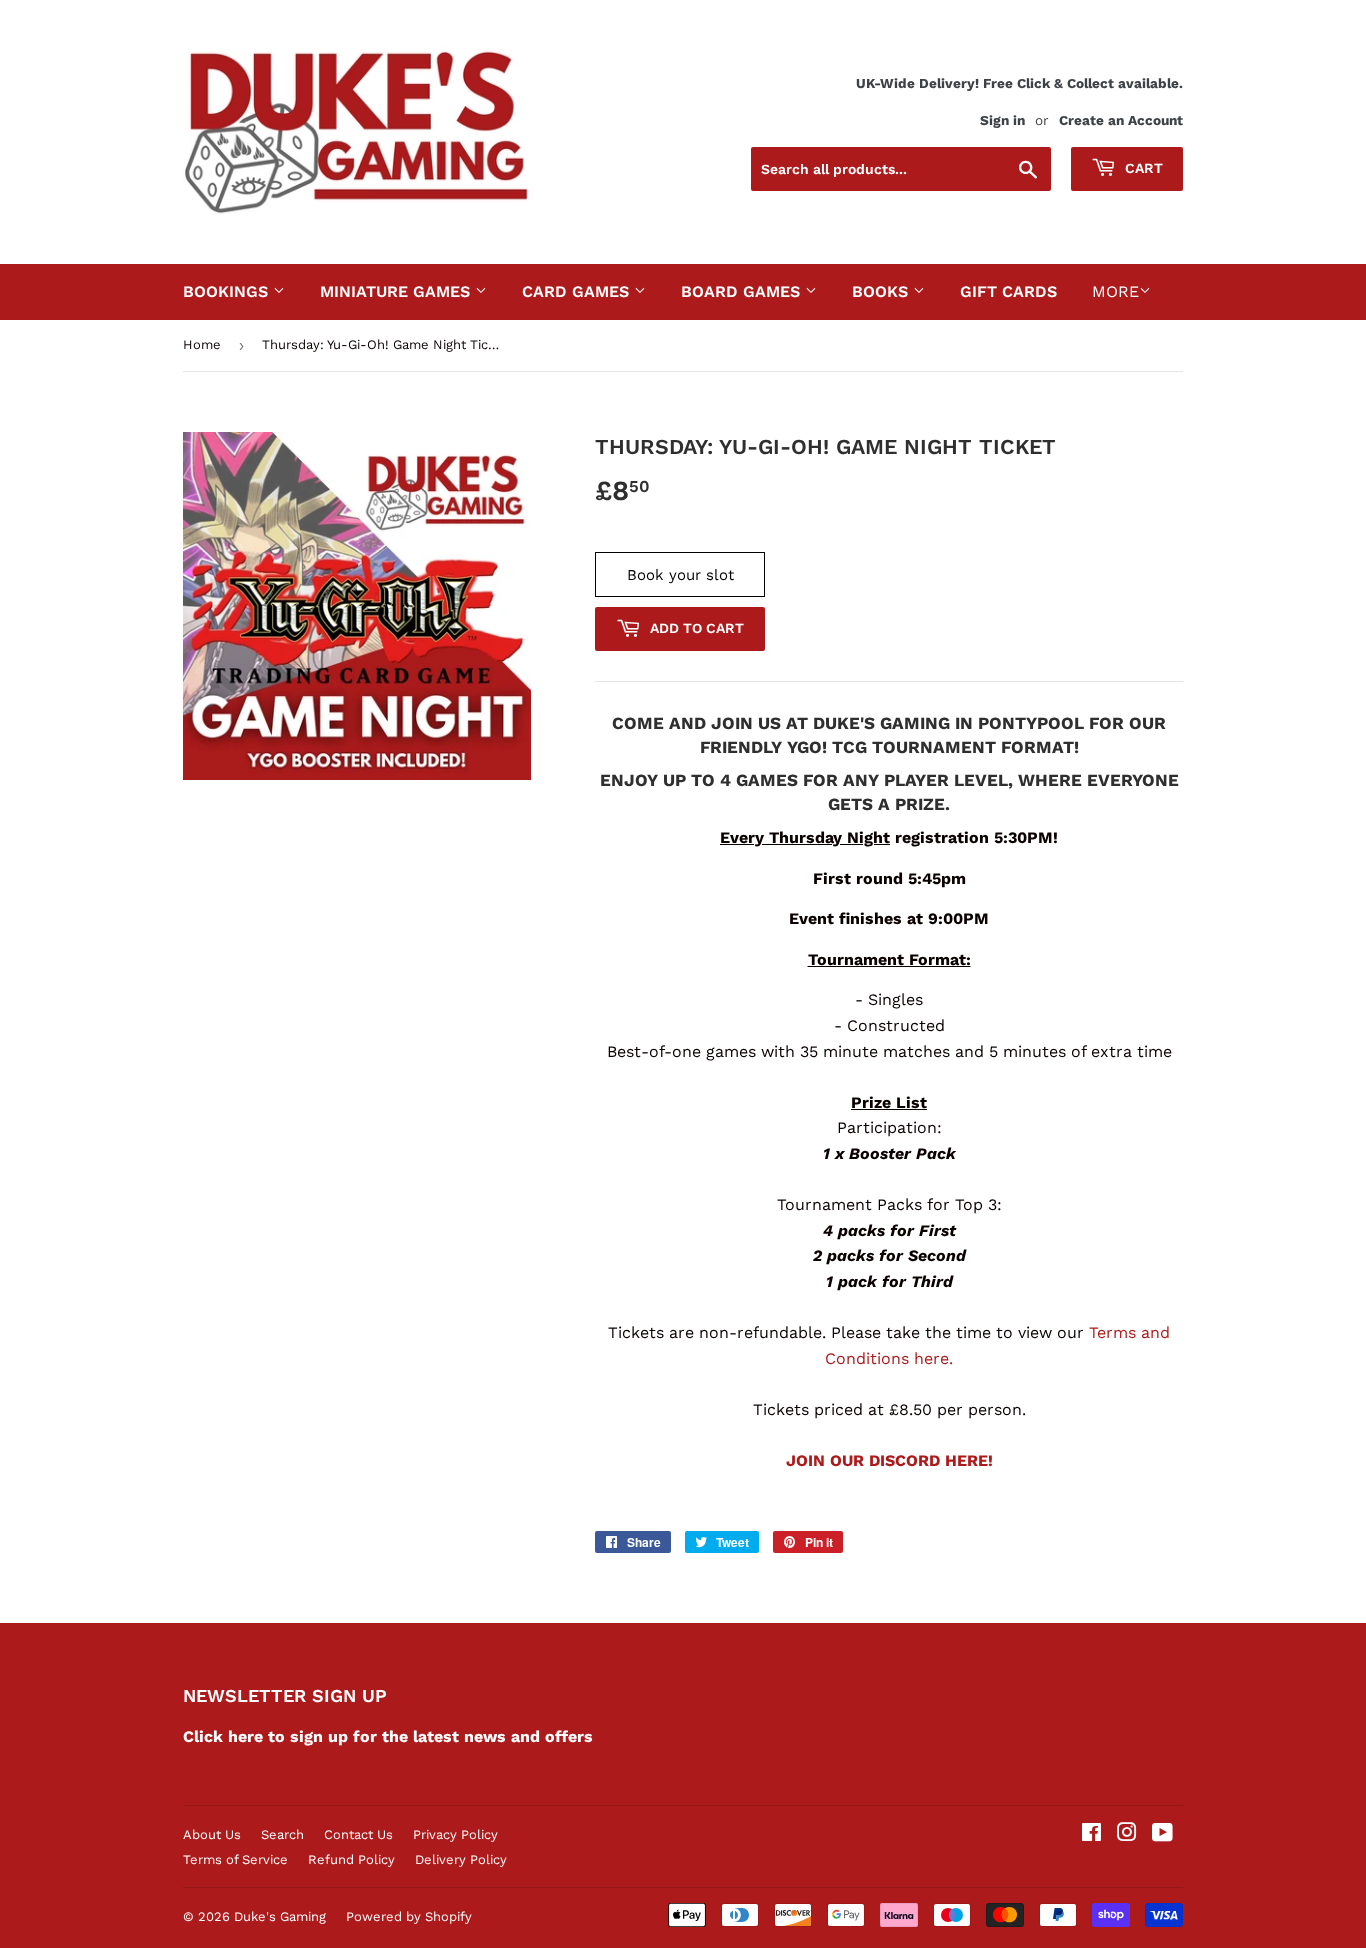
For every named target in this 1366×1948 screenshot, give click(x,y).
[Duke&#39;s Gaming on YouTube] (1162, 1834)
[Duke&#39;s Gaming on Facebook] (1091, 1834)
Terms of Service (235, 1859)
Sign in (1002, 120)
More (1115, 291)
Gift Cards (1008, 291)
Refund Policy (351, 1859)
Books (882, 291)
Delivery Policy (461, 1859)
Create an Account (1121, 120)
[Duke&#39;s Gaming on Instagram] (1127, 1834)
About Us (212, 1834)
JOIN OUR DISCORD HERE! (889, 1460)
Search (282, 1834)
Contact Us (358, 1834)
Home (202, 344)
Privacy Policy (455, 1834)
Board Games (743, 291)
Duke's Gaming (280, 1916)
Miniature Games (397, 291)
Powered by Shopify (409, 1916)
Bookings (228, 291)
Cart (1142, 168)
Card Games (578, 291)
